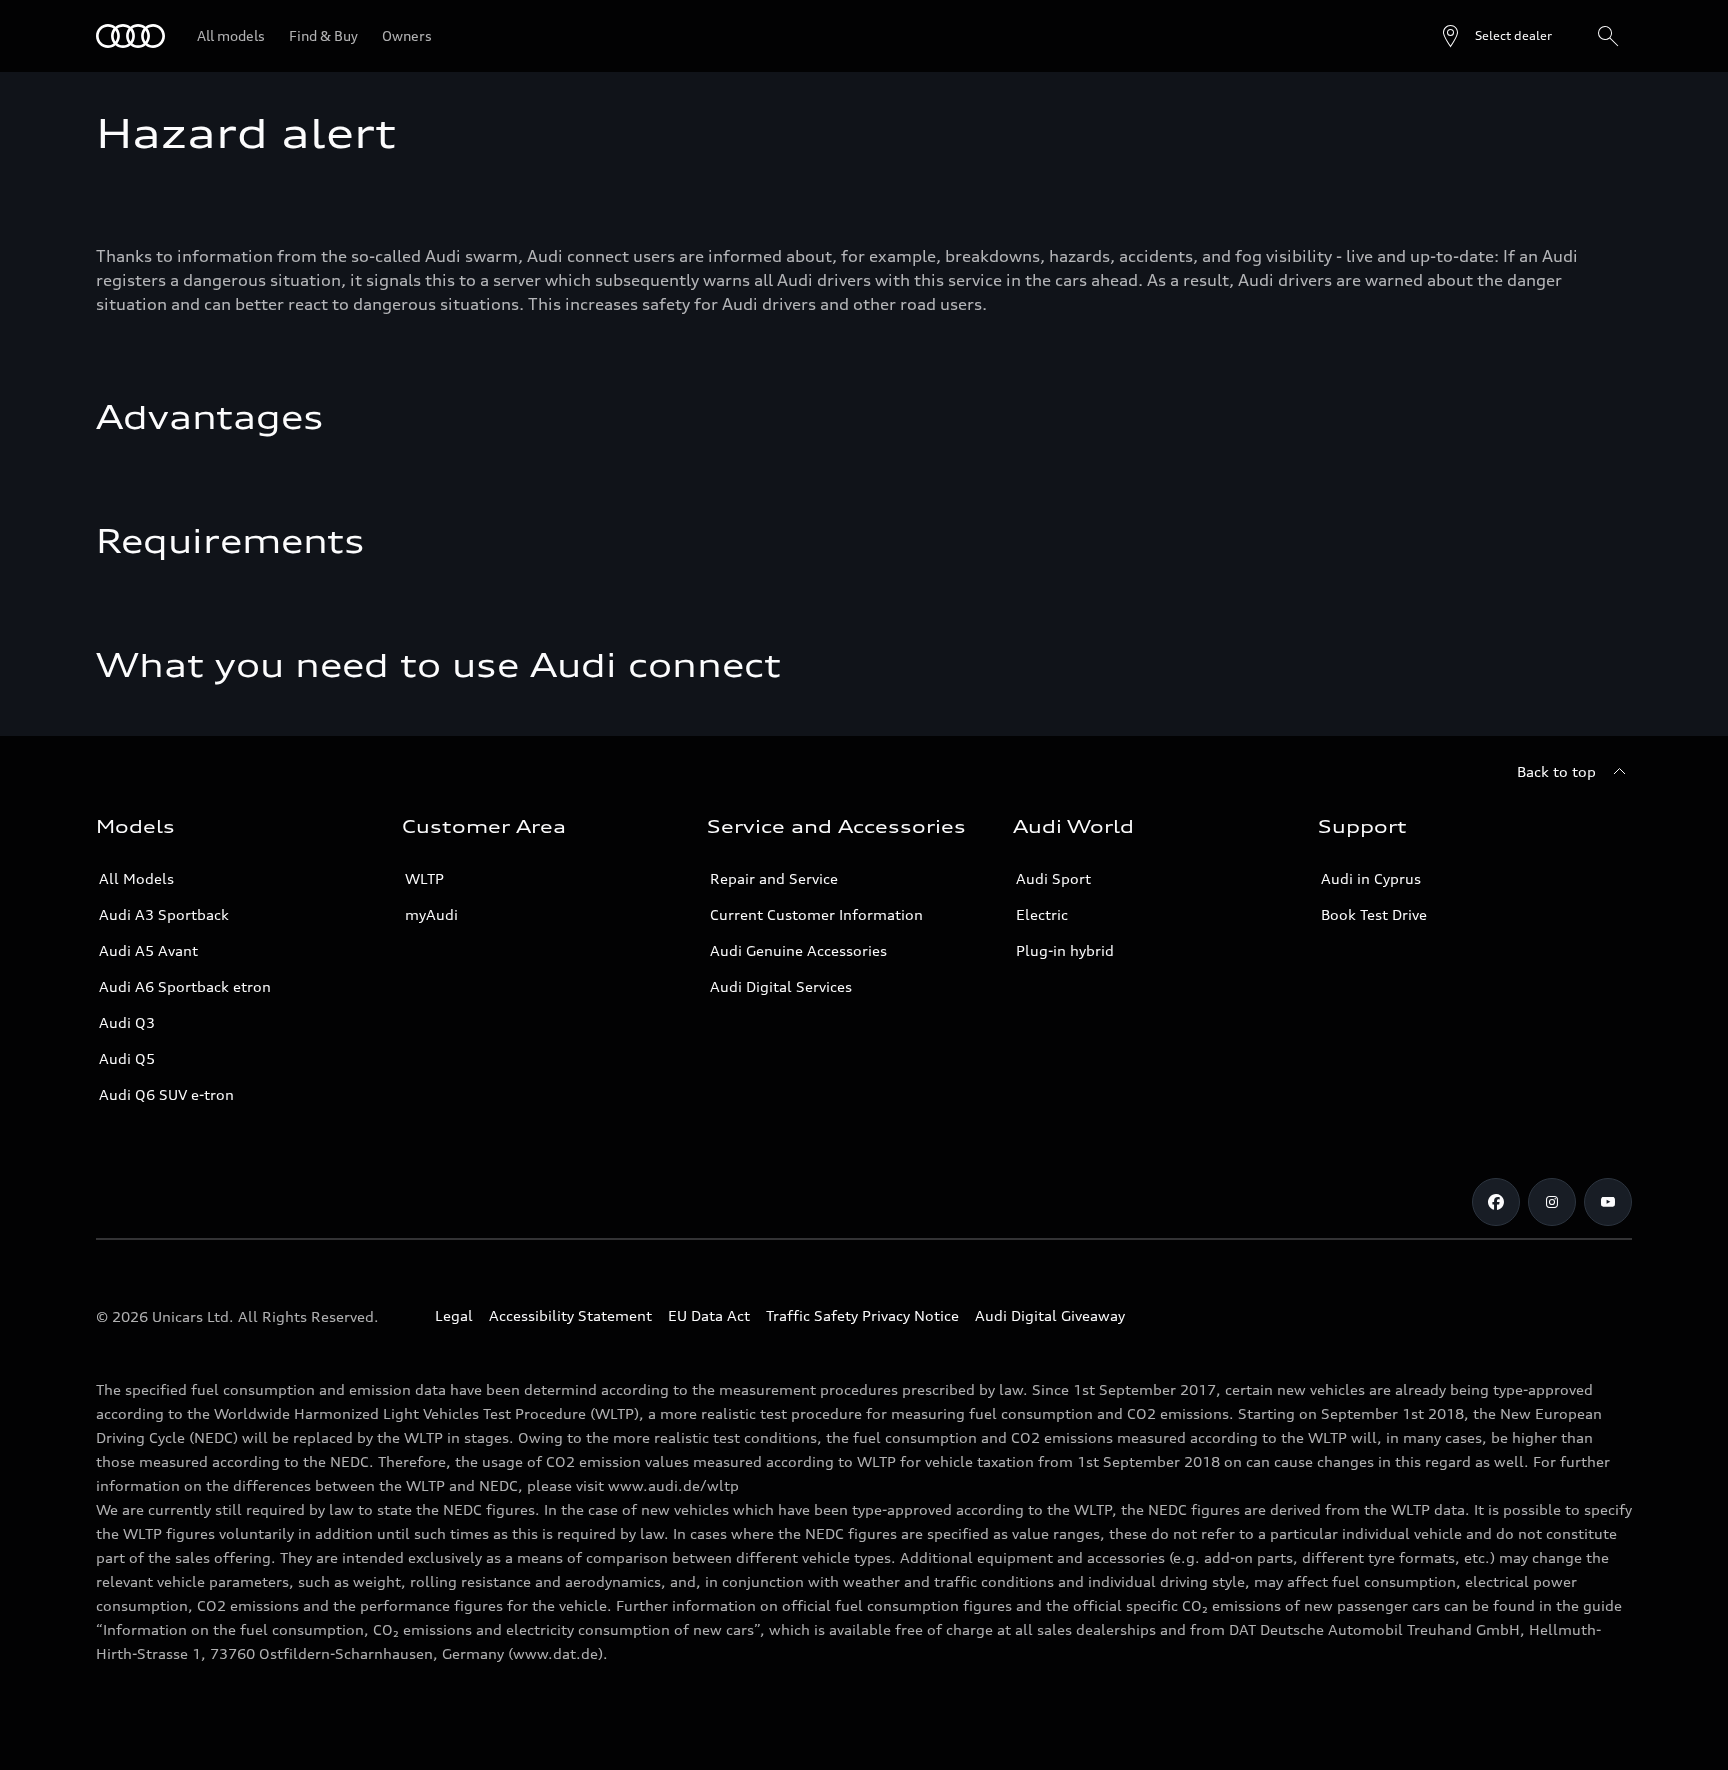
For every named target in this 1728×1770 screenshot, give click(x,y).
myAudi (431, 914)
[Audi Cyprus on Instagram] (1552, 1202)
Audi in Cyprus (1371, 878)
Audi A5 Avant (148, 950)
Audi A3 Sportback (164, 914)
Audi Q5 (127, 1058)
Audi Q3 (127, 1022)
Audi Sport (1053, 878)
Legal (454, 1315)
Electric (1042, 914)
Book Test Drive (1374, 914)
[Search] (1608, 36)
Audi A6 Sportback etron (185, 986)
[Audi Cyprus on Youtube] (1608, 1202)
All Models (136, 878)
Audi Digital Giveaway (1050, 1315)
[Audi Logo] (130, 36)
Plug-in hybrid (1065, 950)
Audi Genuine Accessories (798, 950)
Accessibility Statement (570, 1315)
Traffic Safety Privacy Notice (862, 1315)
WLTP (424, 878)
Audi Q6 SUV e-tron (166, 1094)
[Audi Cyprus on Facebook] (1496, 1202)
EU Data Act (709, 1315)
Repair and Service (774, 878)
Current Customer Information (816, 914)
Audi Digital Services (781, 986)
